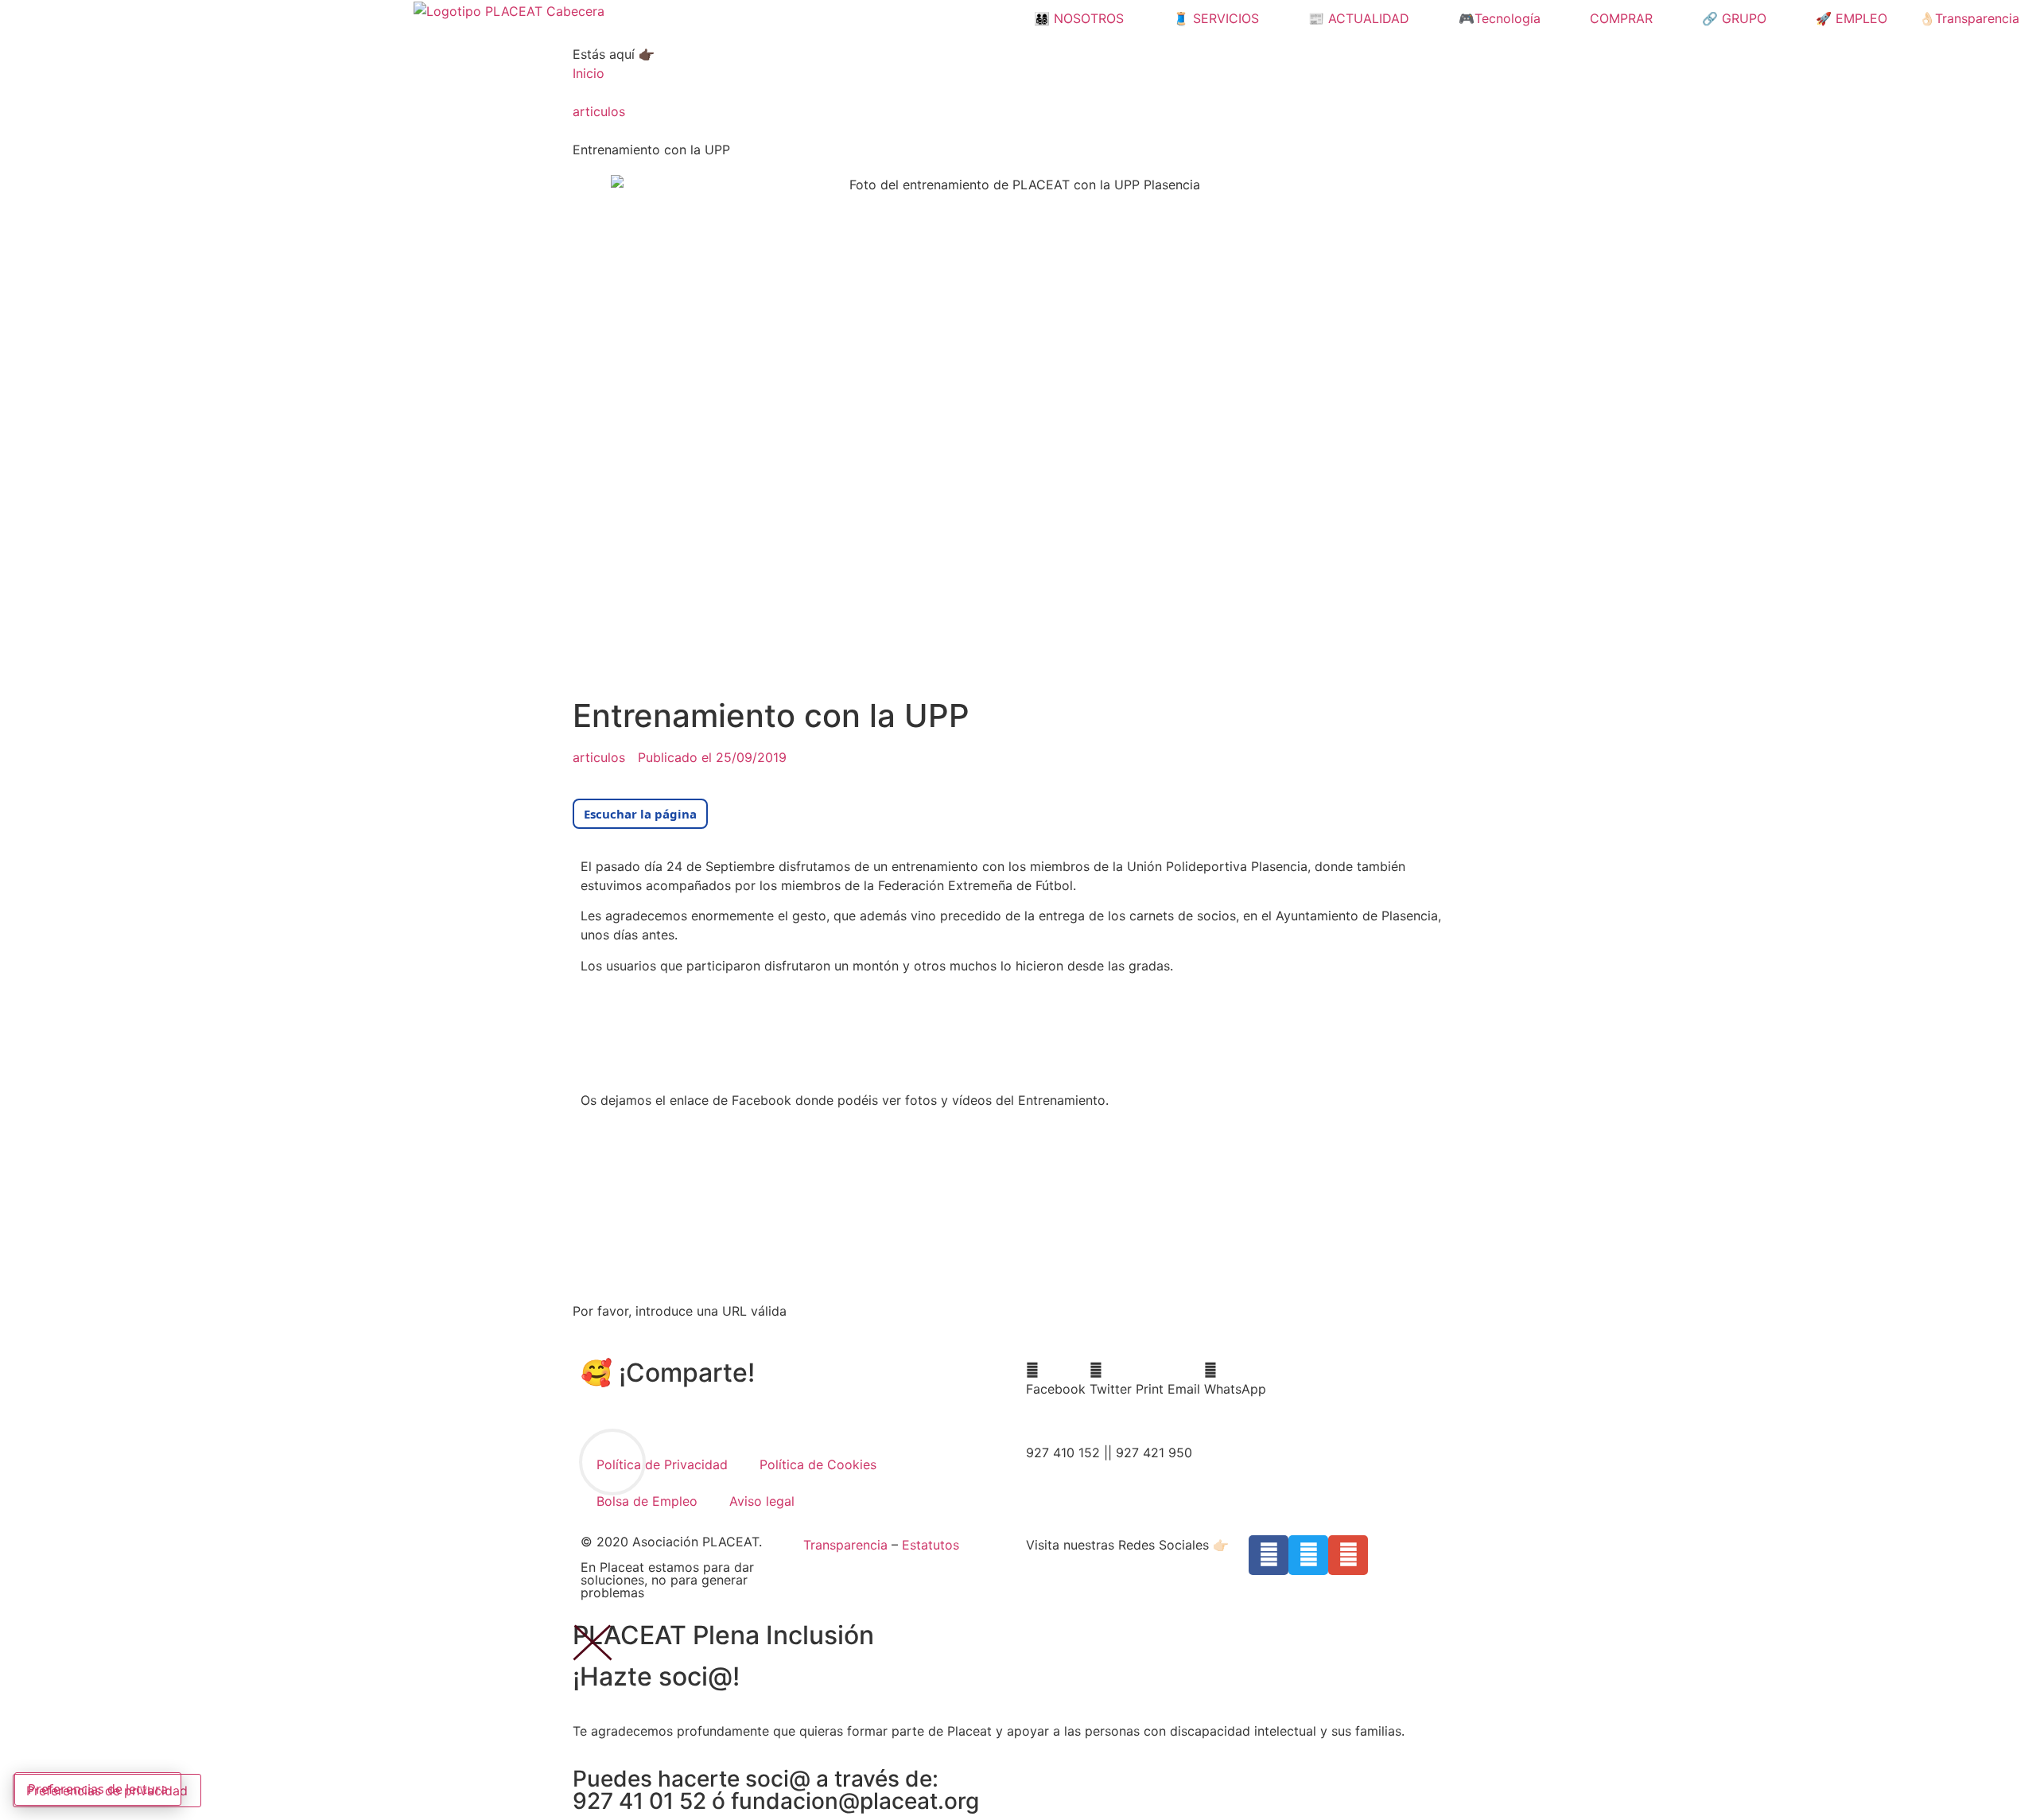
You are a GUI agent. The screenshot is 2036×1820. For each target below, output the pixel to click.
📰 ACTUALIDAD (1359, 18)
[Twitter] (1308, 1555)
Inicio (589, 73)
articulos (599, 111)
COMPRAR (1621, 18)
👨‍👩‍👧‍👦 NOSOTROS (1079, 18)
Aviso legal (762, 1501)
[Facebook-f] (1269, 1555)
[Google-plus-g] (1348, 1555)
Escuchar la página (640, 814)
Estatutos (931, 1545)
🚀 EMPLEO (1851, 18)
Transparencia (845, 1545)
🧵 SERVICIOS (1216, 18)
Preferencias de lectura (98, 1789)
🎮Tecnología (1500, 18)
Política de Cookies (818, 1464)
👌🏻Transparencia (1969, 18)
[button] (1056, 1379)
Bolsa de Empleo (647, 1501)
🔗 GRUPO (1734, 18)
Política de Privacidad (662, 1464)
